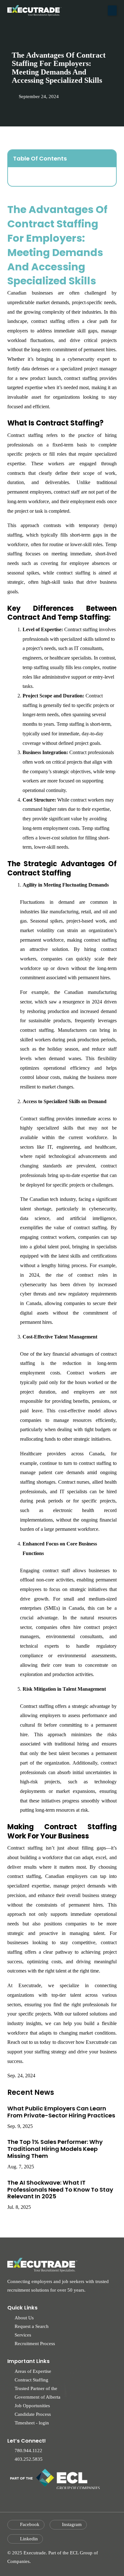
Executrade (97, 2042)
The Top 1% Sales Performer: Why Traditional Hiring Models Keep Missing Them (55, 2149)
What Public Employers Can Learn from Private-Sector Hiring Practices (61, 2112)
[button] (112, 11)
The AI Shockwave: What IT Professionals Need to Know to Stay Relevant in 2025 (60, 2190)
